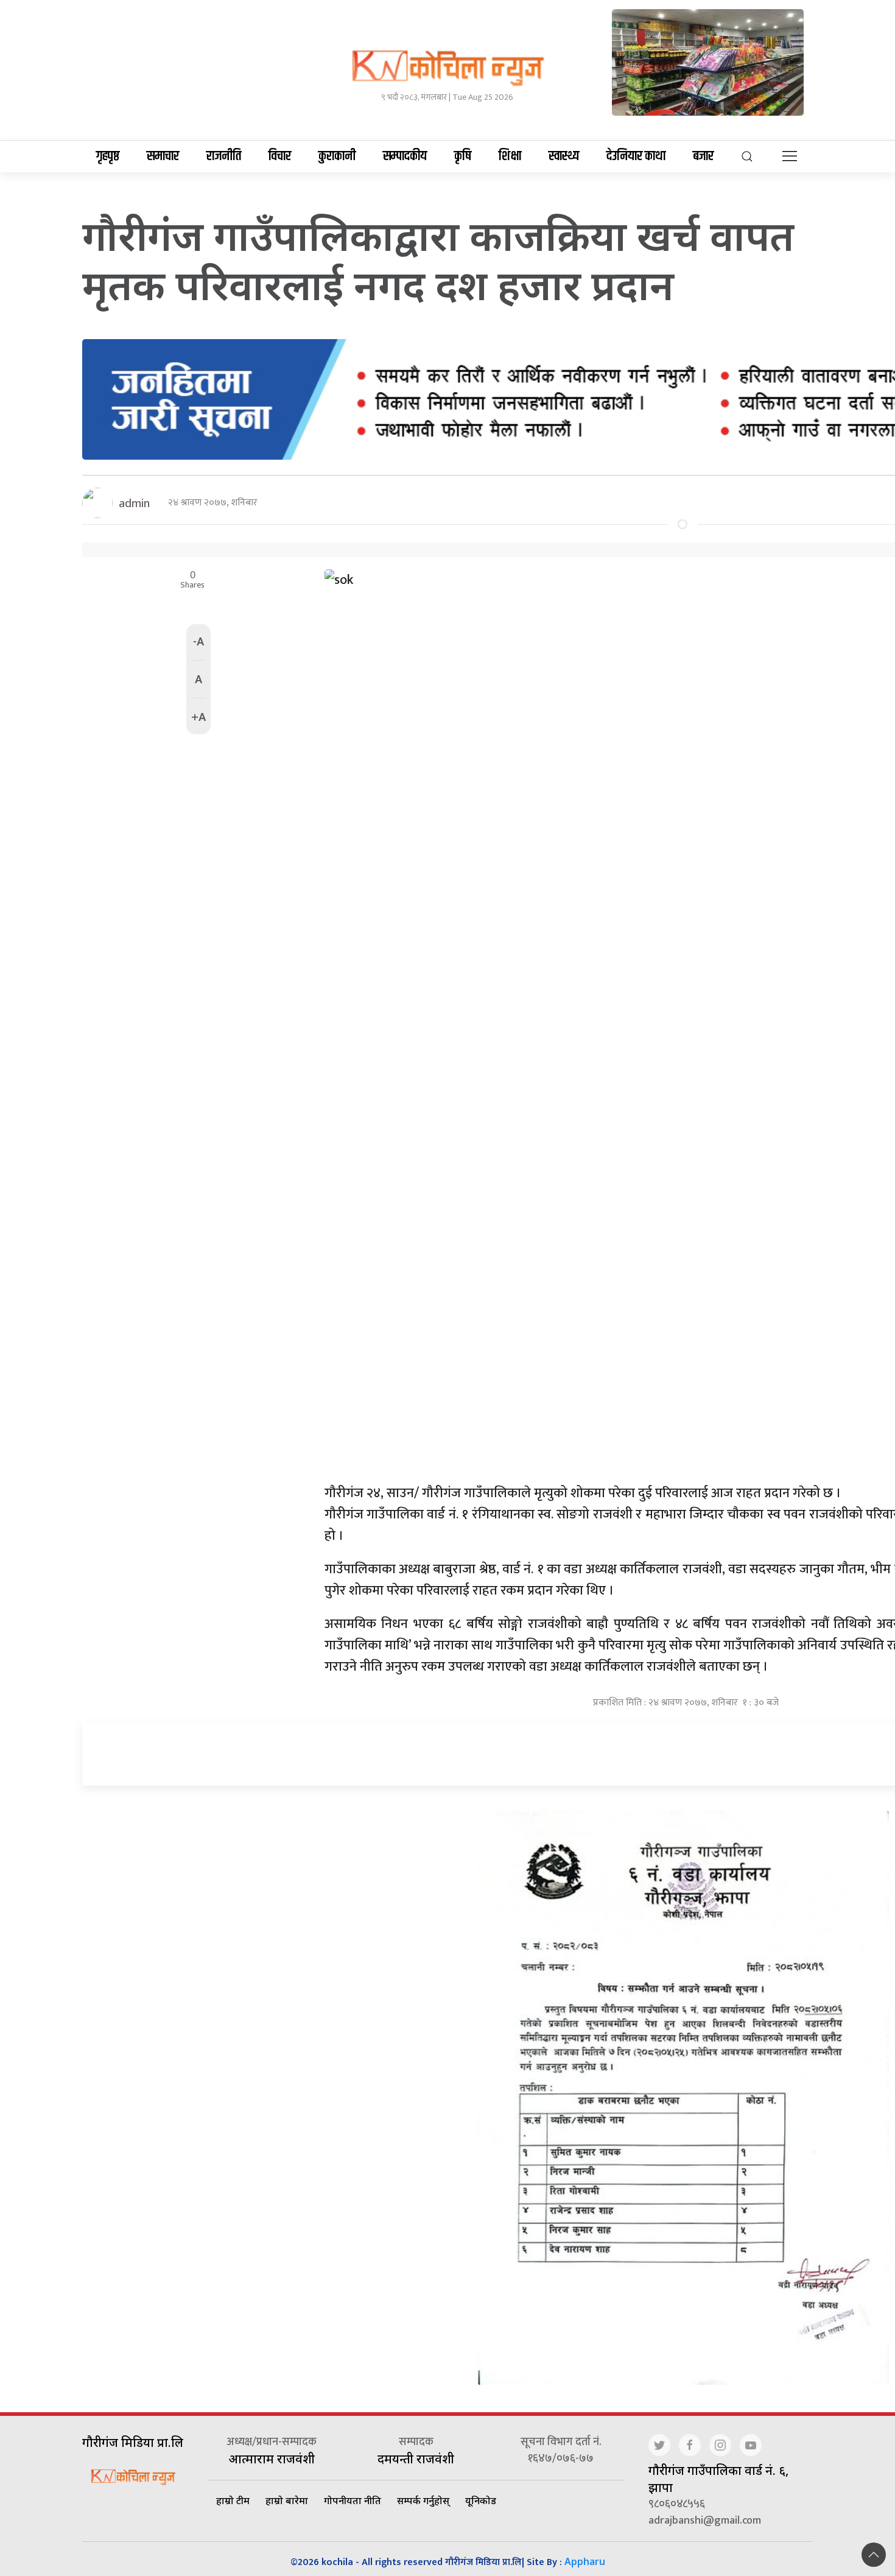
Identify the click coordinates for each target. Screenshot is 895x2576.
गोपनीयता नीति (353, 2501)
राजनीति (224, 156)
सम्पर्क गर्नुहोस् (423, 2501)
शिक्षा (510, 156)
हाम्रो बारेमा (287, 2501)
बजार (703, 156)
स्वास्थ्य (564, 156)
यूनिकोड (481, 2501)
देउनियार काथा (636, 156)
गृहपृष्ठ (108, 156)
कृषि (463, 156)
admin (134, 503)
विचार (280, 156)
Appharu (585, 2561)
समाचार (163, 156)
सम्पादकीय (405, 156)
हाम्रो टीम (233, 2501)
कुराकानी (337, 156)
